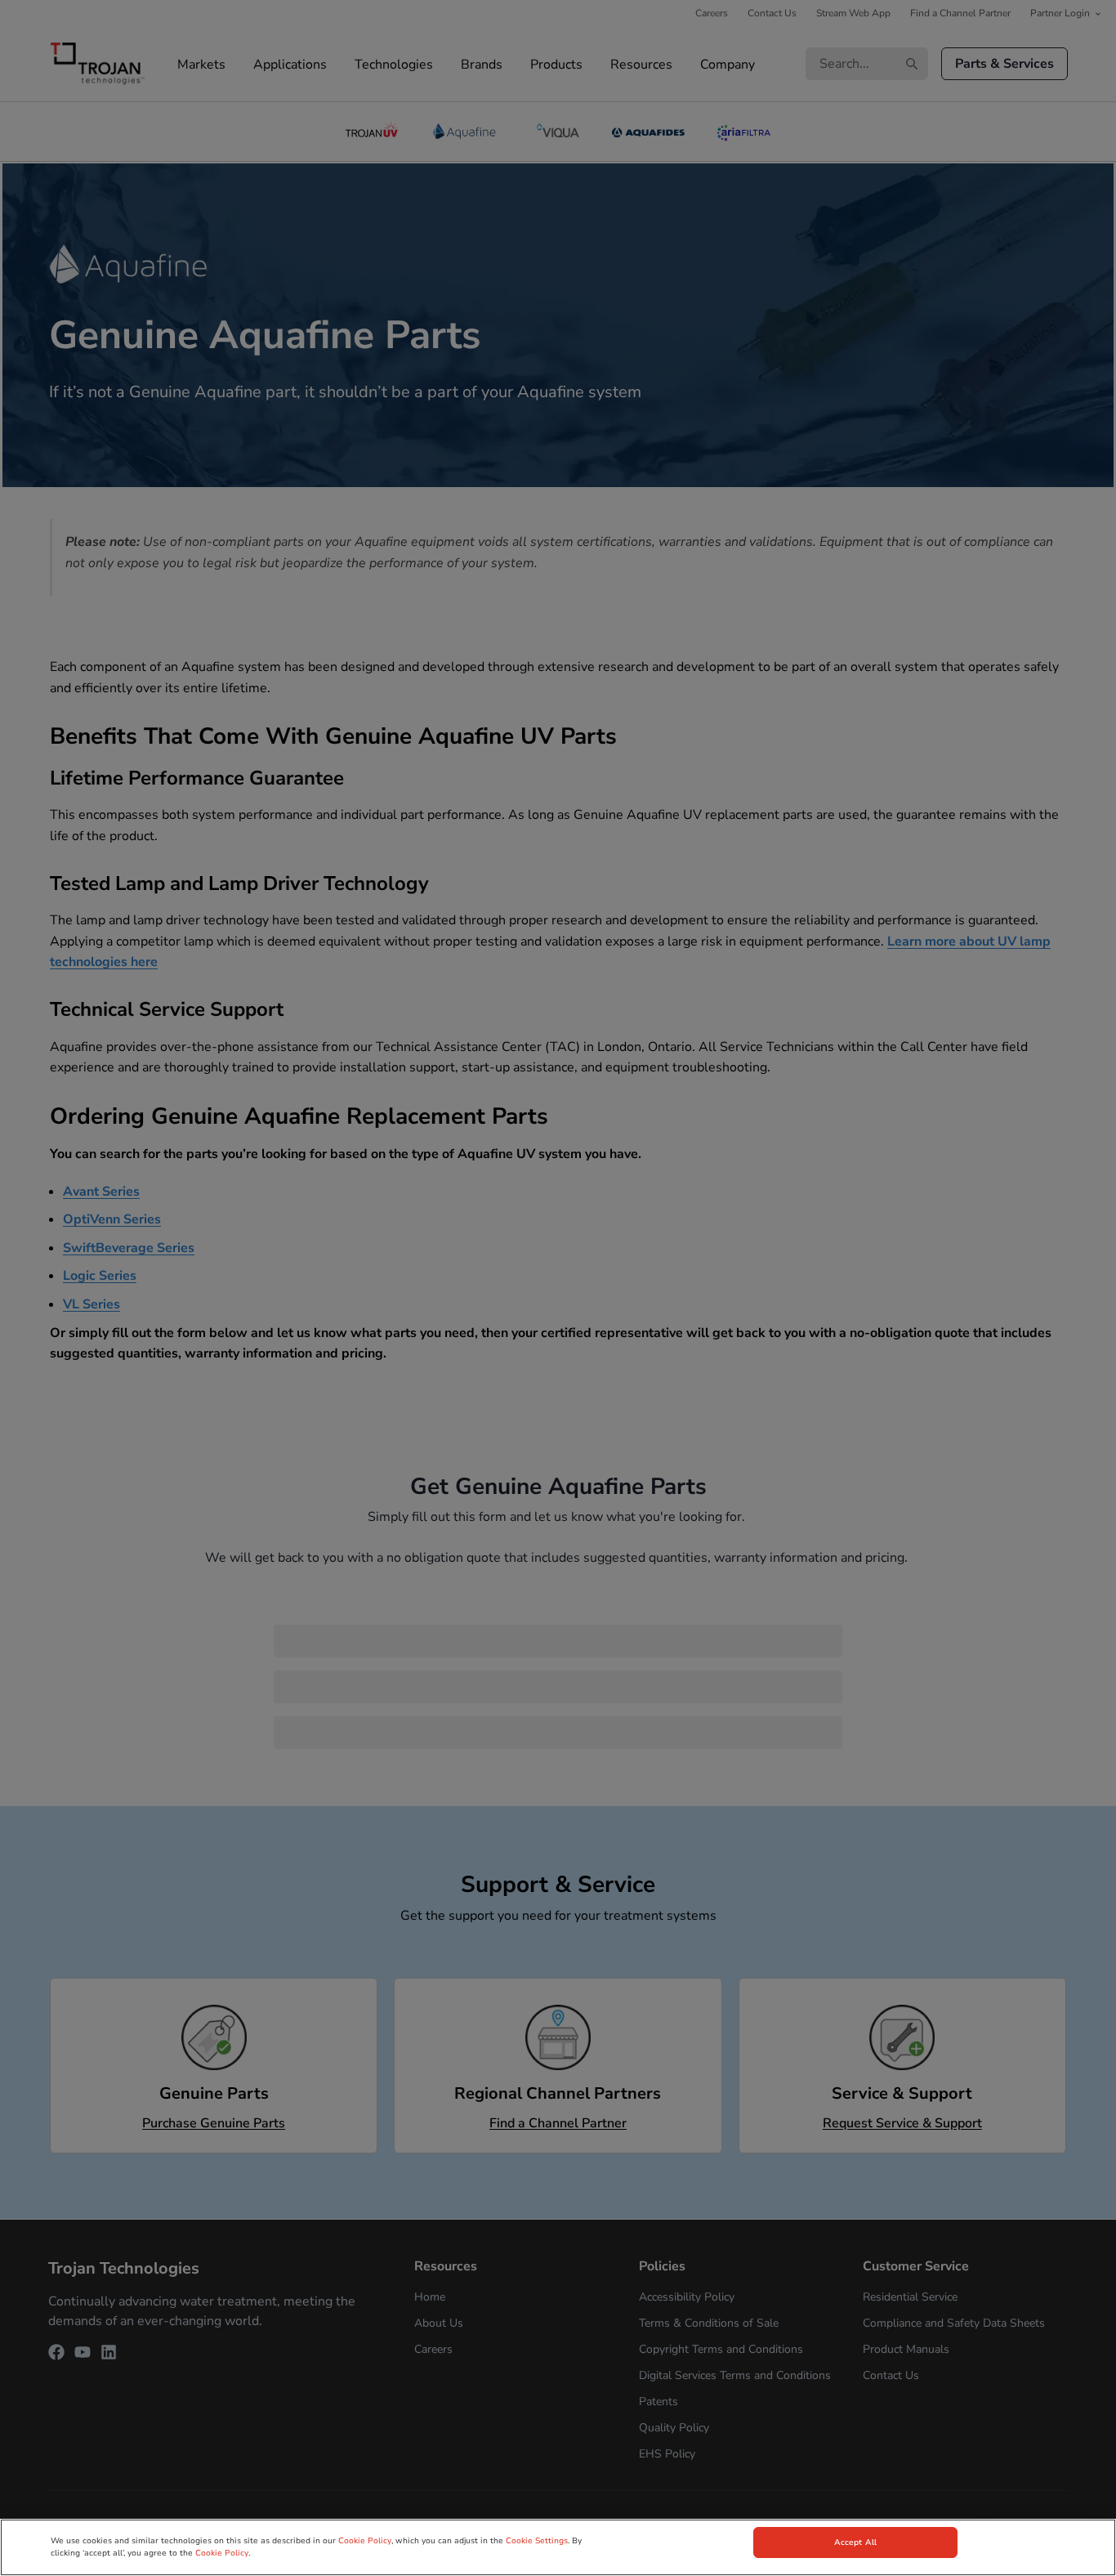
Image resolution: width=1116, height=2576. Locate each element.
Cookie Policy (365, 2541)
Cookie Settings (537, 2541)
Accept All (855, 2542)
